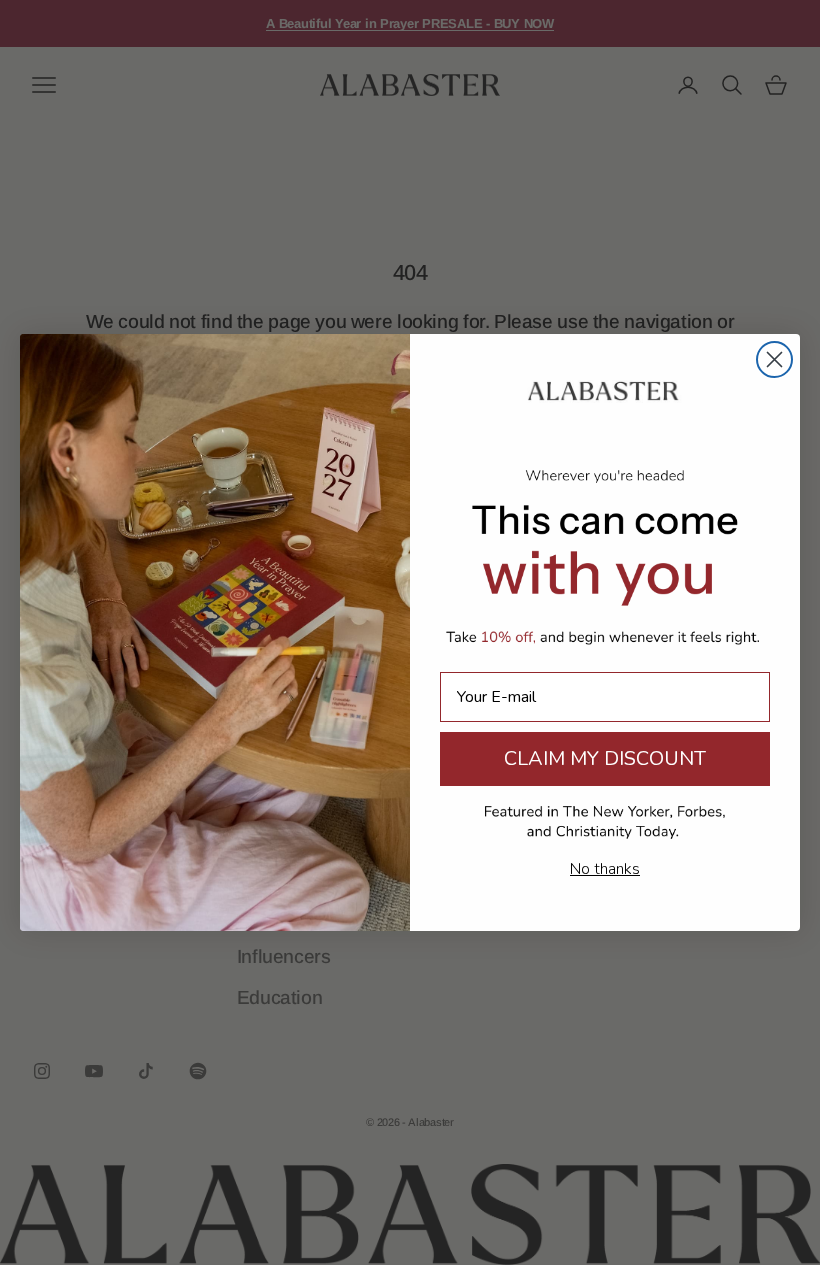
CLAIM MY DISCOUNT (605, 758)
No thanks (605, 869)
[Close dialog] (774, 359)
